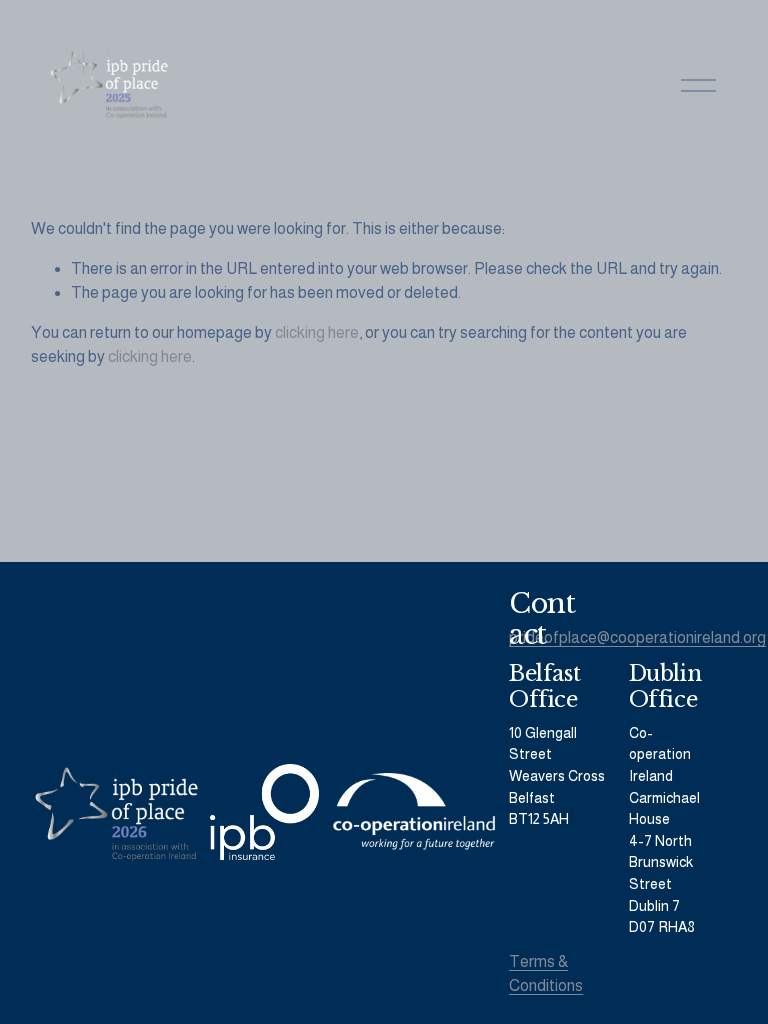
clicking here (317, 332)
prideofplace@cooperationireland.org (637, 637)
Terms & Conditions (546, 973)
